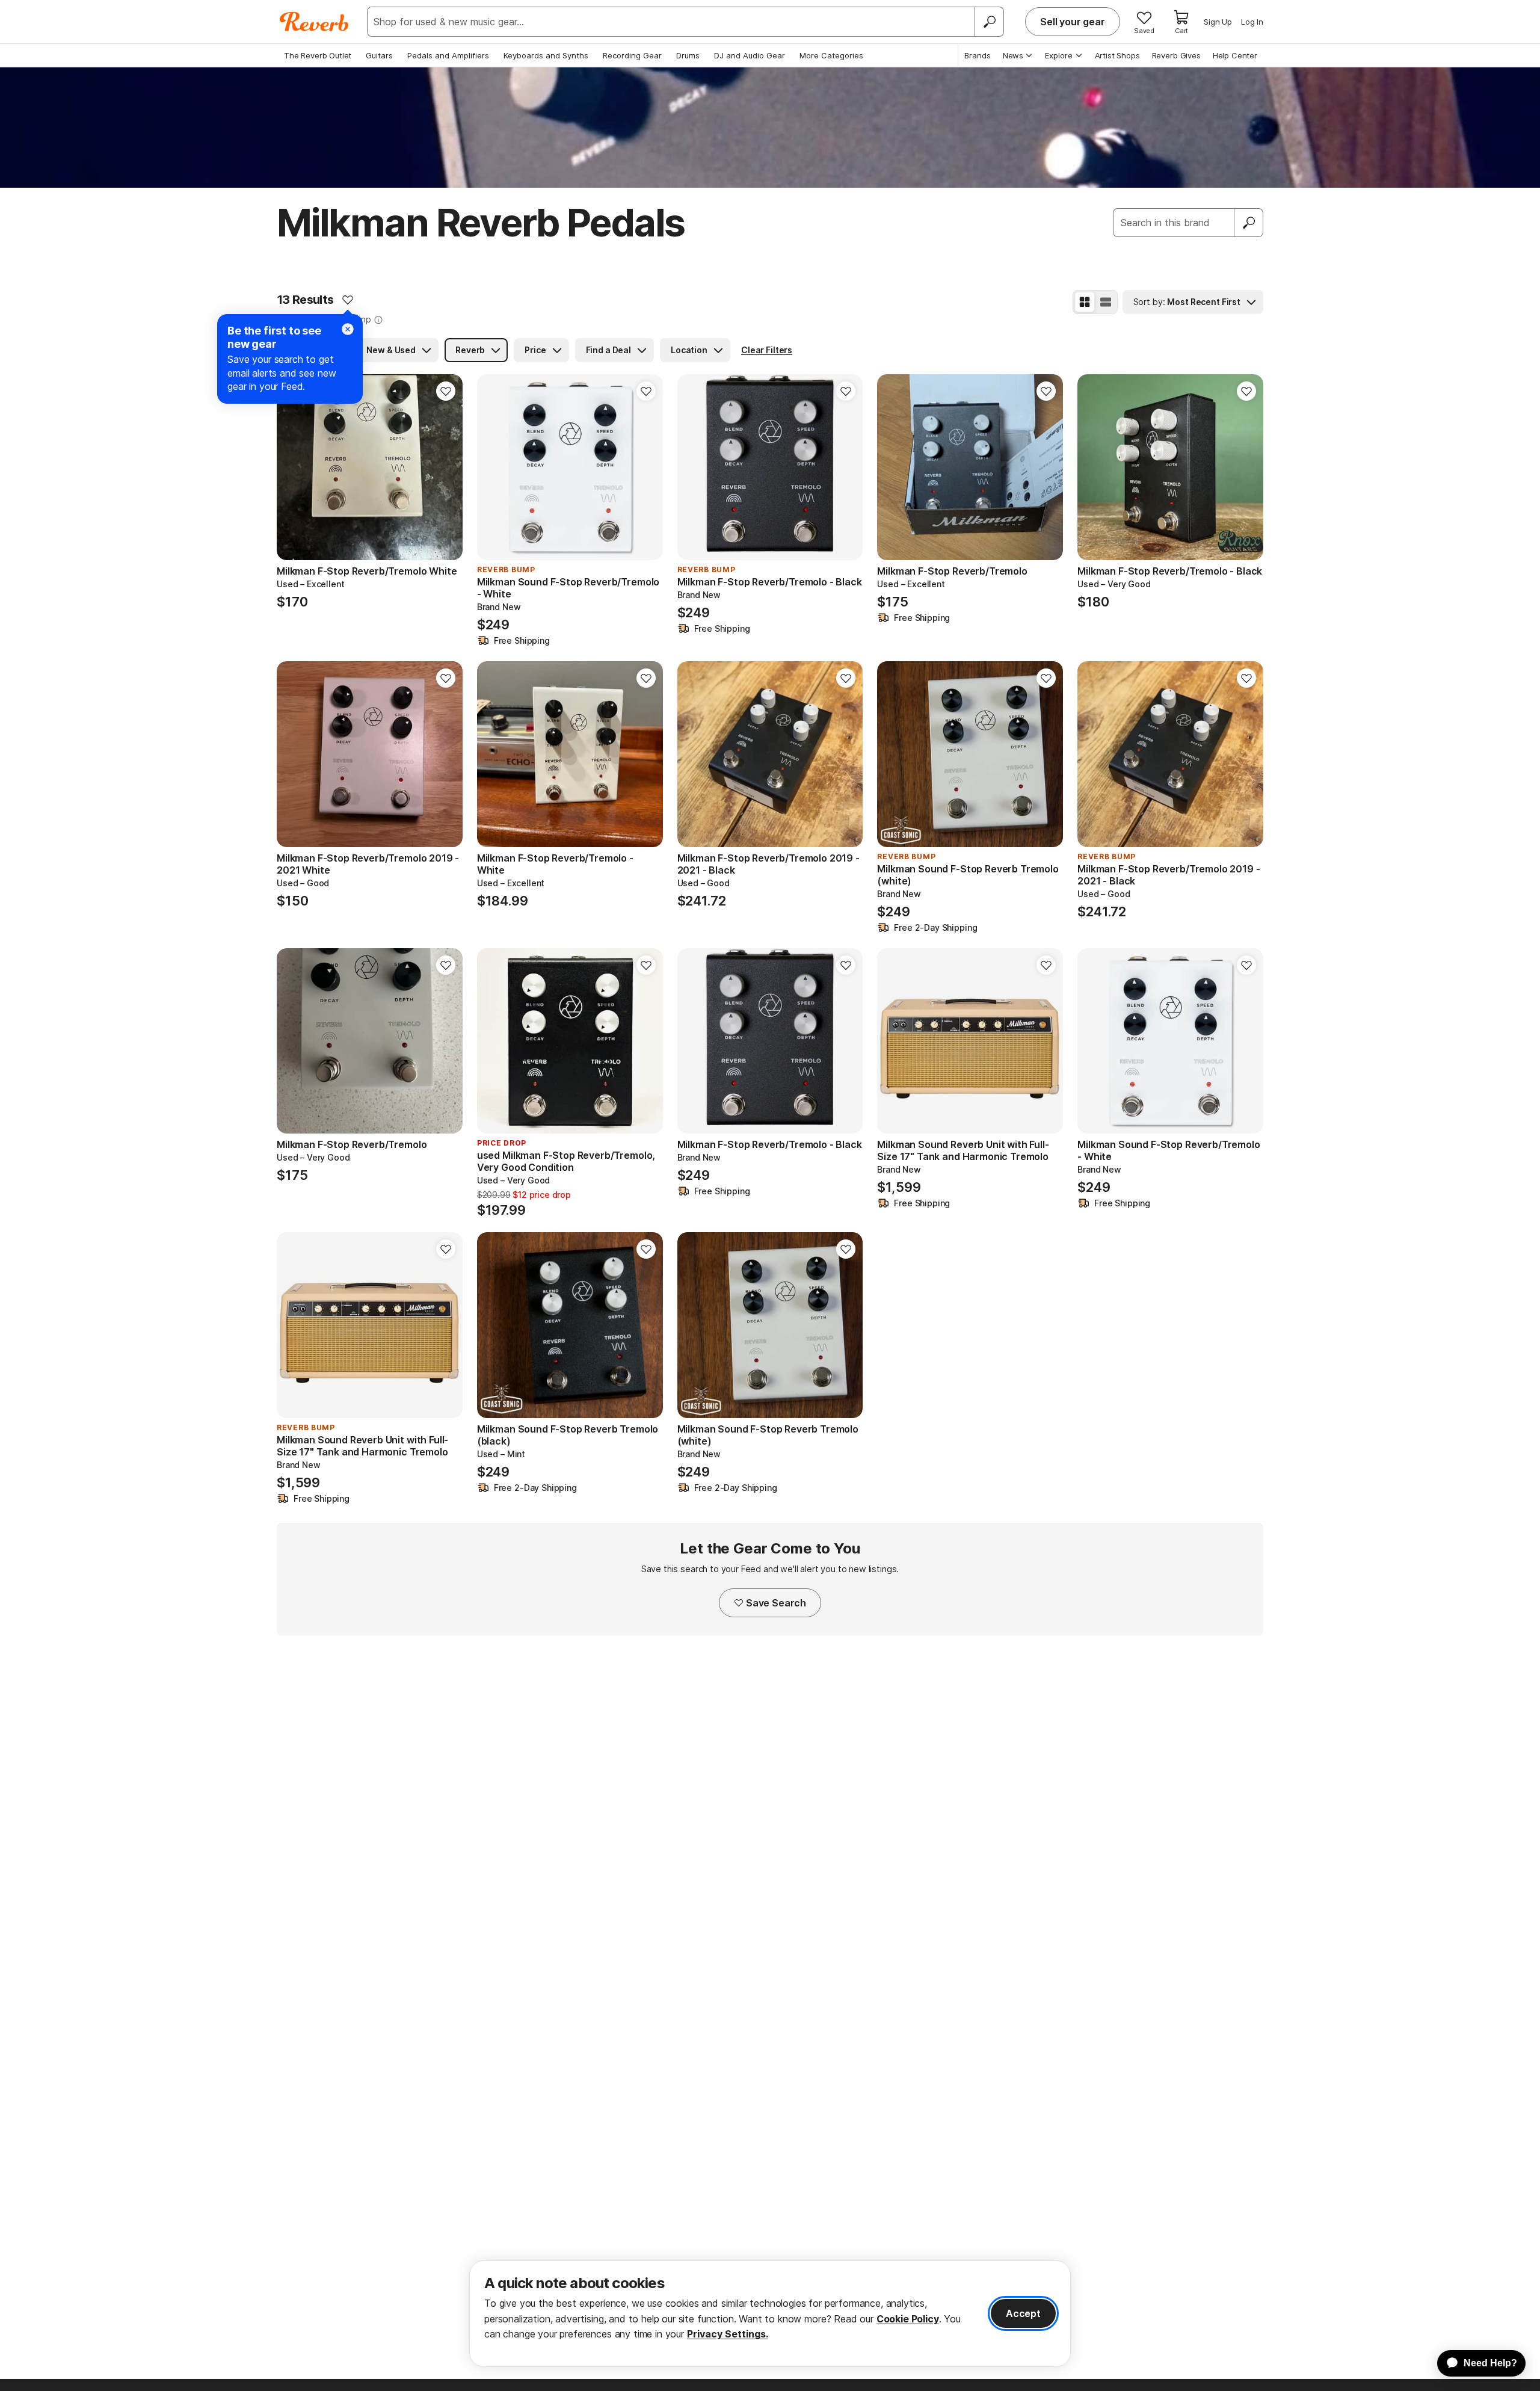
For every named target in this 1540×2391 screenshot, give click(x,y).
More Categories (831, 55)
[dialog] (770, 2314)
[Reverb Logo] (314, 22)
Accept (1023, 2313)
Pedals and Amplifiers (448, 55)
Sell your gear (1073, 22)
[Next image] (446, 467)
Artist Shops (1117, 55)
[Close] (348, 329)
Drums (688, 55)
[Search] (989, 22)
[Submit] (1249, 223)
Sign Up (1218, 22)
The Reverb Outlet (318, 55)
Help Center (1235, 55)
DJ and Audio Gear (750, 55)
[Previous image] (294, 467)
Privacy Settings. (728, 2334)
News (1013, 55)
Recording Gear (632, 55)
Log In (1252, 22)
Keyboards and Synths (546, 55)
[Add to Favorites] (348, 300)
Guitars (379, 55)
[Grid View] (1085, 302)
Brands (978, 55)
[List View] (1106, 302)
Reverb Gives (1176, 55)
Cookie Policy (908, 2319)
